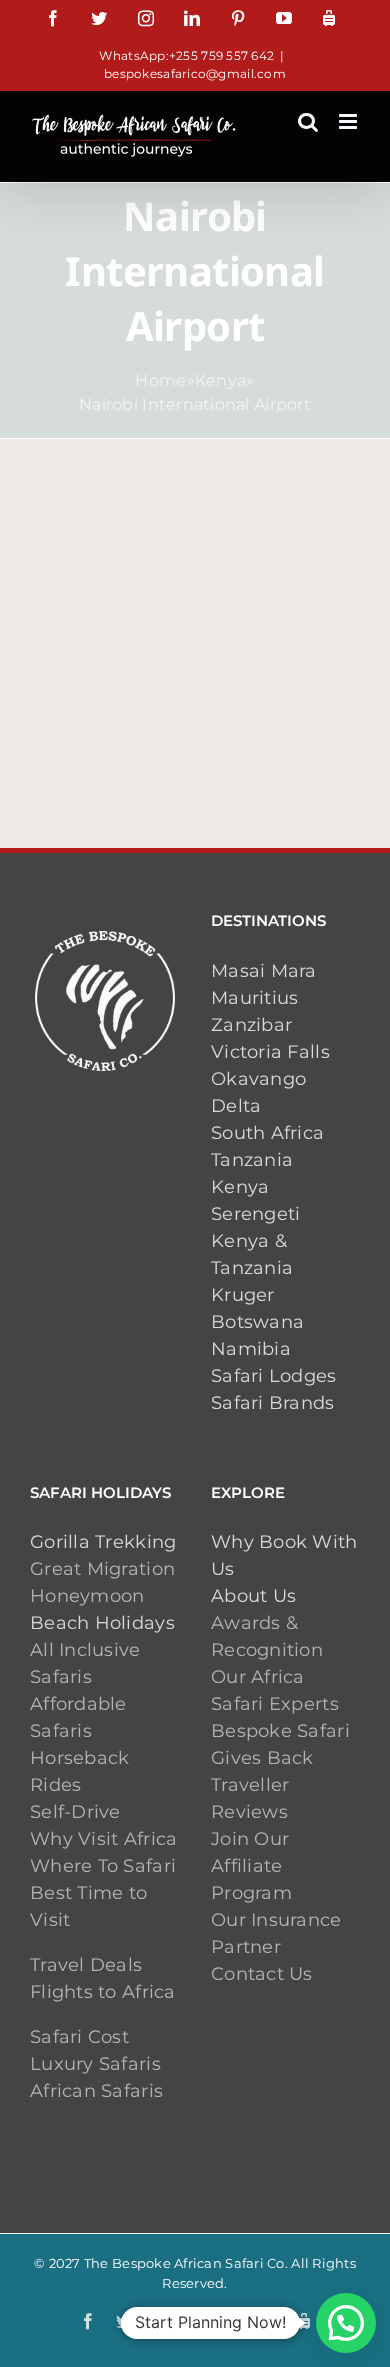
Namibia (251, 1349)
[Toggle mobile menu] (349, 121)
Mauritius (254, 998)
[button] (346, 2323)
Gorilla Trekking (103, 1542)
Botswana (257, 1322)
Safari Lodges (274, 1376)
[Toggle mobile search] (308, 121)
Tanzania (252, 1160)
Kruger (243, 1295)
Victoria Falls (270, 1052)
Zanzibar (251, 1025)
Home (160, 380)
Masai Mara (264, 971)
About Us (253, 1596)
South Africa (267, 1133)
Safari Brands (273, 1403)
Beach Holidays (102, 1623)
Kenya (220, 380)
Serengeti (255, 1214)
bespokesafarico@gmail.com (195, 73)
